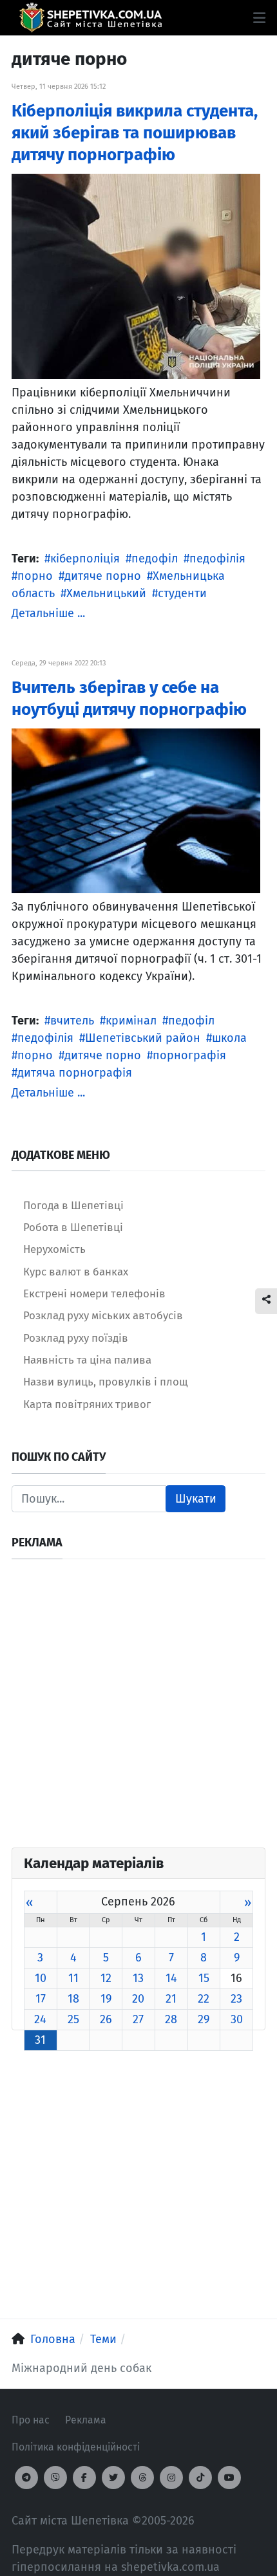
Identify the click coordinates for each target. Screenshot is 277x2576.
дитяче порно (103, 576)
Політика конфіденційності (76, 2447)
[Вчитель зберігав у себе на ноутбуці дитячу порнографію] (136, 810)
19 (106, 1999)
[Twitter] (113, 2478)
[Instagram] (171, 2478)
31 (40, 2040)
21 (171, 1999)
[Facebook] (84, 2478)
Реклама (86, 2420)
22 (204, 1999)
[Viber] (55, 2478)
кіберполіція (85, 559)
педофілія (217, 559)
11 (73, 1978)
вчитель (72, 1021)
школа (229, 1038)
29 (204, 2019)
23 (236, 1999)
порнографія (189, 1055)
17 (41, 1999)
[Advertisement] (138, 1709)
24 (40, 2019)
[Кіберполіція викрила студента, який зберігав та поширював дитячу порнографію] (136, 275)
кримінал (131, 1021)
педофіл (155, 559)
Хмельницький (106, 593)
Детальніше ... (48, 613)
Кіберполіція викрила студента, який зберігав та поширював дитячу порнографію (135, 133)
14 (171, 1978)
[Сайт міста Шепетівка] (91, 18)
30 (237, 2019)
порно (35, 576)
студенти (182, 593)
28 (171, 2019)
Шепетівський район (143, 1038)
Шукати (196, 1499)
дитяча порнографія (75, 1073)
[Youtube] (229, 2478)
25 (73, 2019)
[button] (259, 18)
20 (138, 1999)
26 (106, 2019)
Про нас (31, 2420)
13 (138, 1978)
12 (106, 1978)
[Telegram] (26, 2478)
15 (204, 1978)
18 (73, 1999)
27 (138, 2019)
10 (41, 1978)
